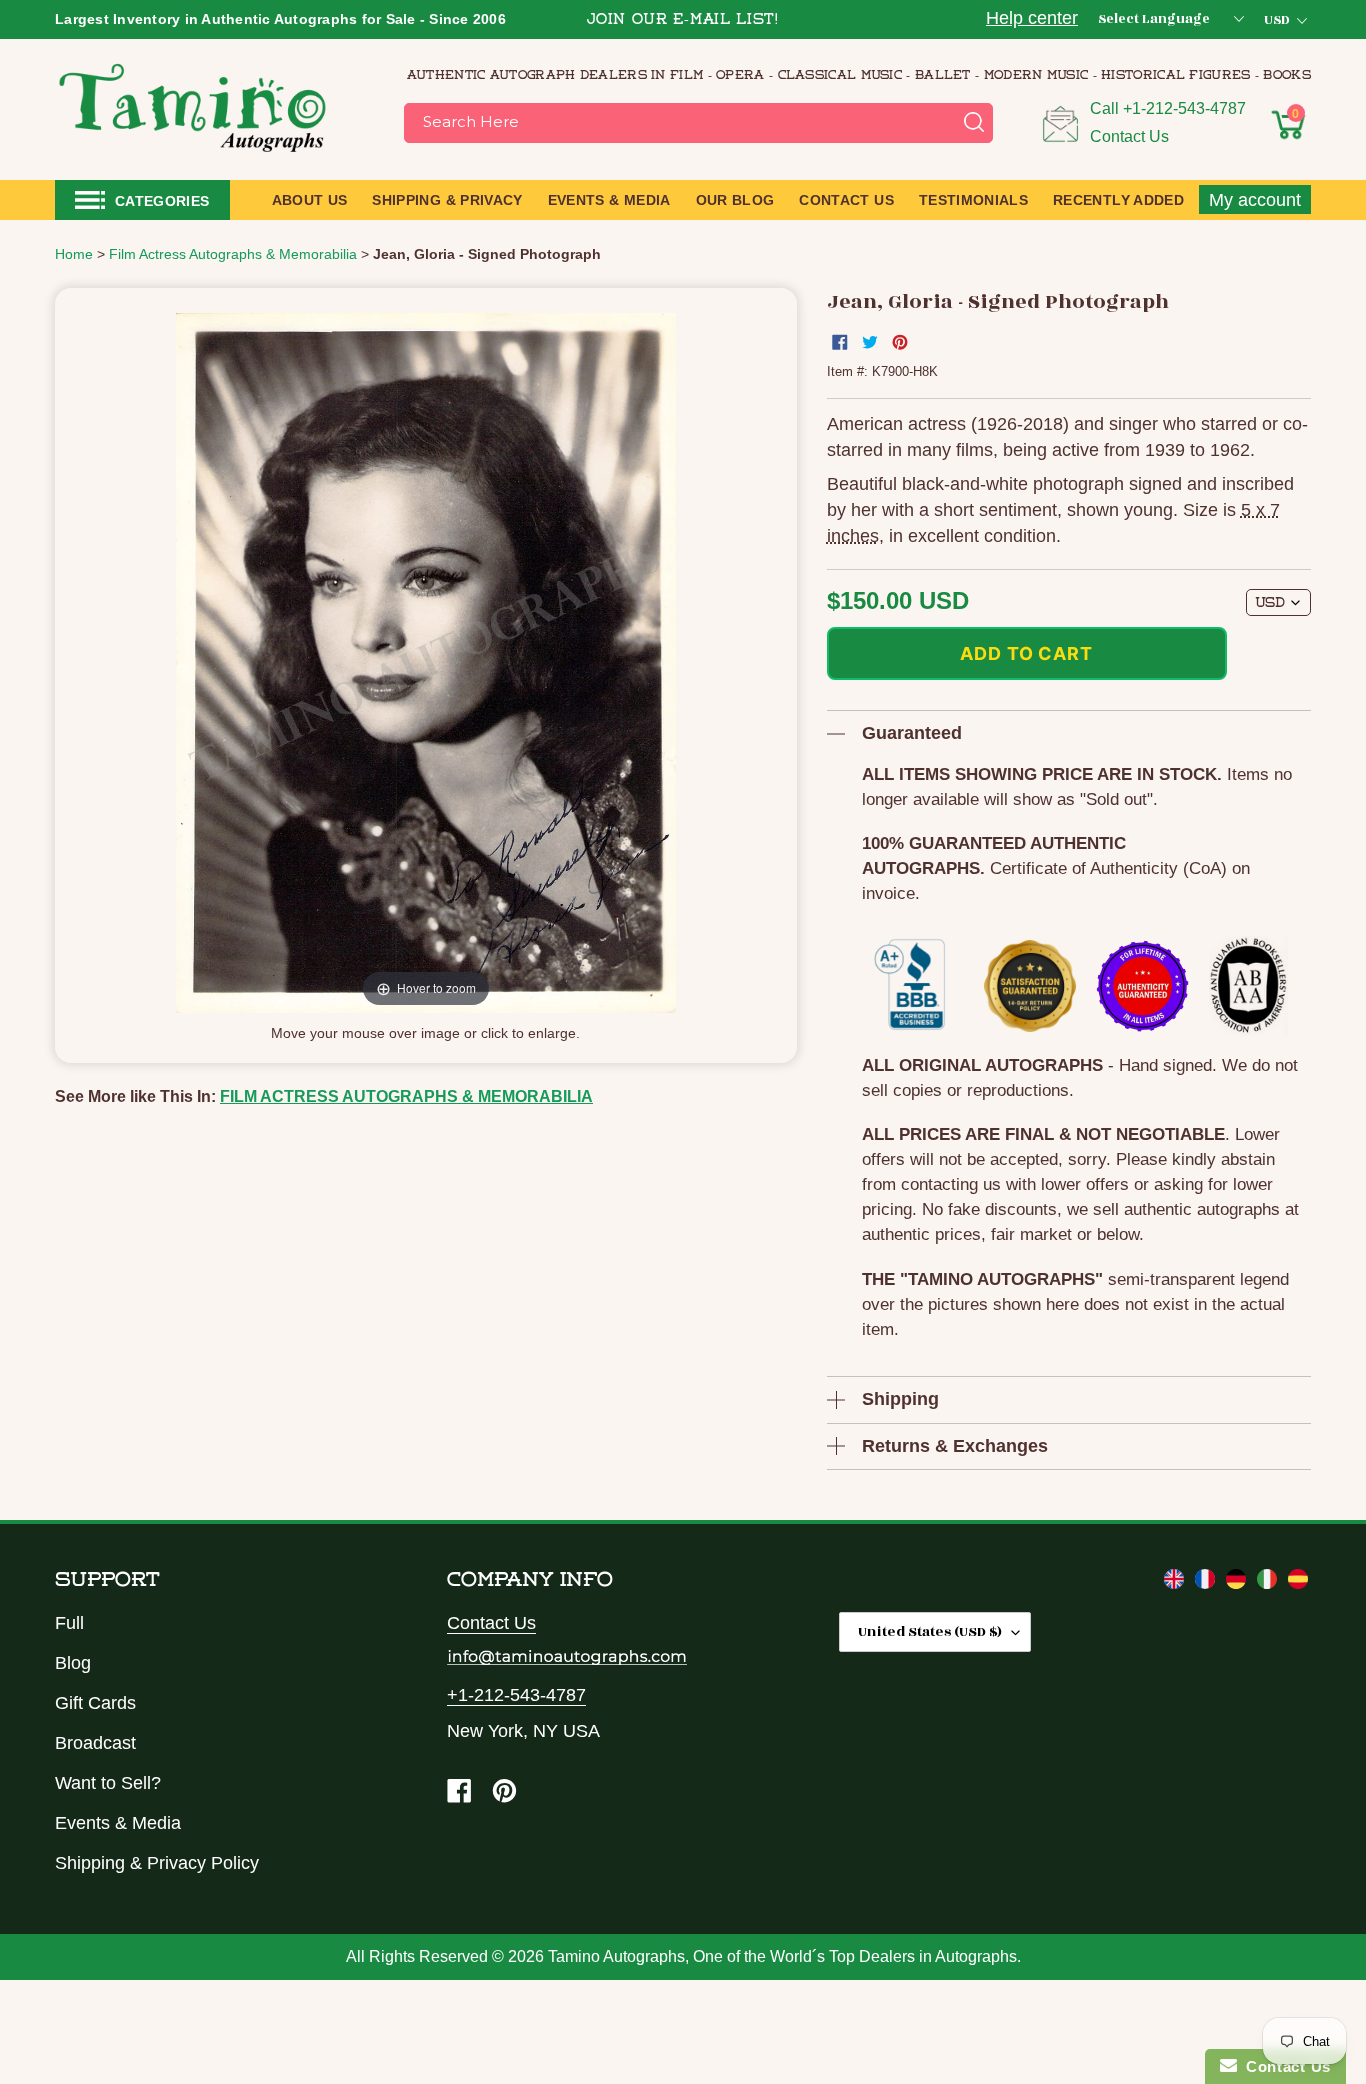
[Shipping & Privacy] (1176, 1583)
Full (69, 1623)
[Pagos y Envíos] (1298, 1583)
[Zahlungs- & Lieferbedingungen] (1238, 1583)
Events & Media (118, 1823)
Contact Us (1129, 136)
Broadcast (95, 1743)
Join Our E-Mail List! (683, 20)
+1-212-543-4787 (1184, 108)
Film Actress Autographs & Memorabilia (406, 1096)
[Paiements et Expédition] (1207, 1583)
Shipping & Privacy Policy (157, 1863)
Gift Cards (95, 1703)
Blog (73, 1663)
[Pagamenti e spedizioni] (1269, 1583)
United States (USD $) (930, 1631)
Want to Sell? (108, 1783)
